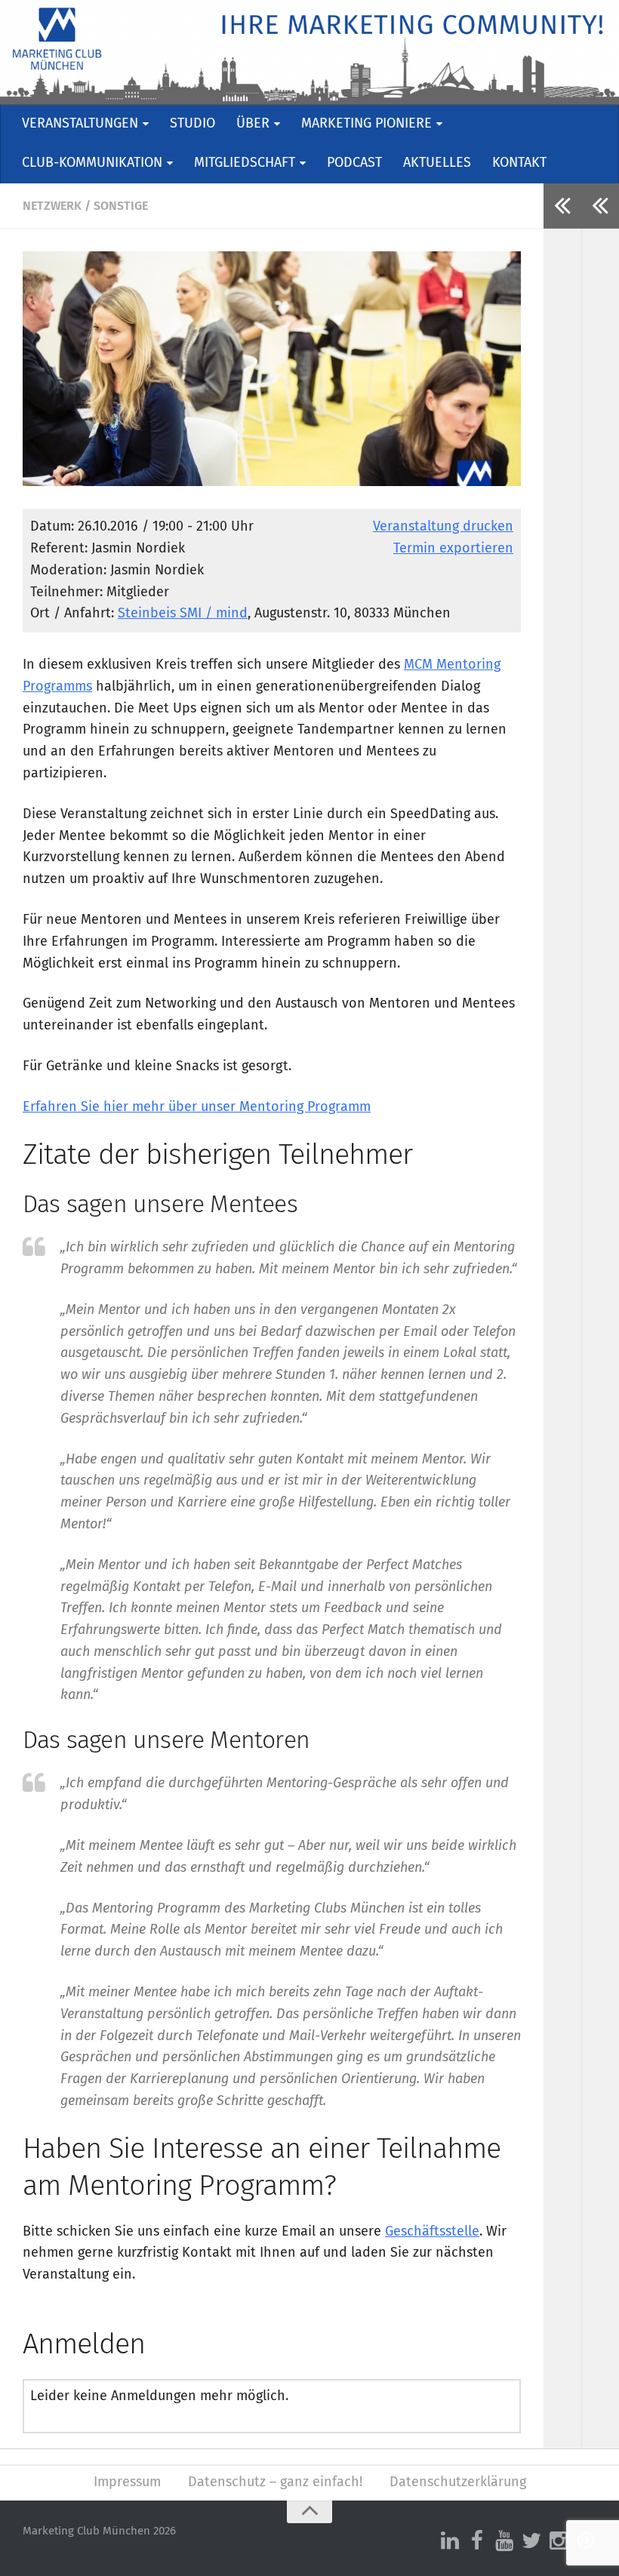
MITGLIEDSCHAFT (245, 163)
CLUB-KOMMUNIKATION (92, 163)
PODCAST (354, 163)
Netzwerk (52, 206)
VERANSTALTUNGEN (80, 124)
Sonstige (121, 206)
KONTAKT (519, 163)
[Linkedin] (450, 2541)
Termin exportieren (453, 549)
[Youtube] (504, 2541)
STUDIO (192, 124)
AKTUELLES (437, 163)
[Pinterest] (586, 2541)
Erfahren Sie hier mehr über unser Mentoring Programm (197, 1107)
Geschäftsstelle (432, 2232)
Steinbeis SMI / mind (183, 614)
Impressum (127, 2482)
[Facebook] (477, 2541)
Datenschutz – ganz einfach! (275, 2482)
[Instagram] (559, 2541)
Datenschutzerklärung (458, 2482)
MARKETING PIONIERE (366, 124)
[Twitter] (531, 2541)
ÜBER (253, 124)
